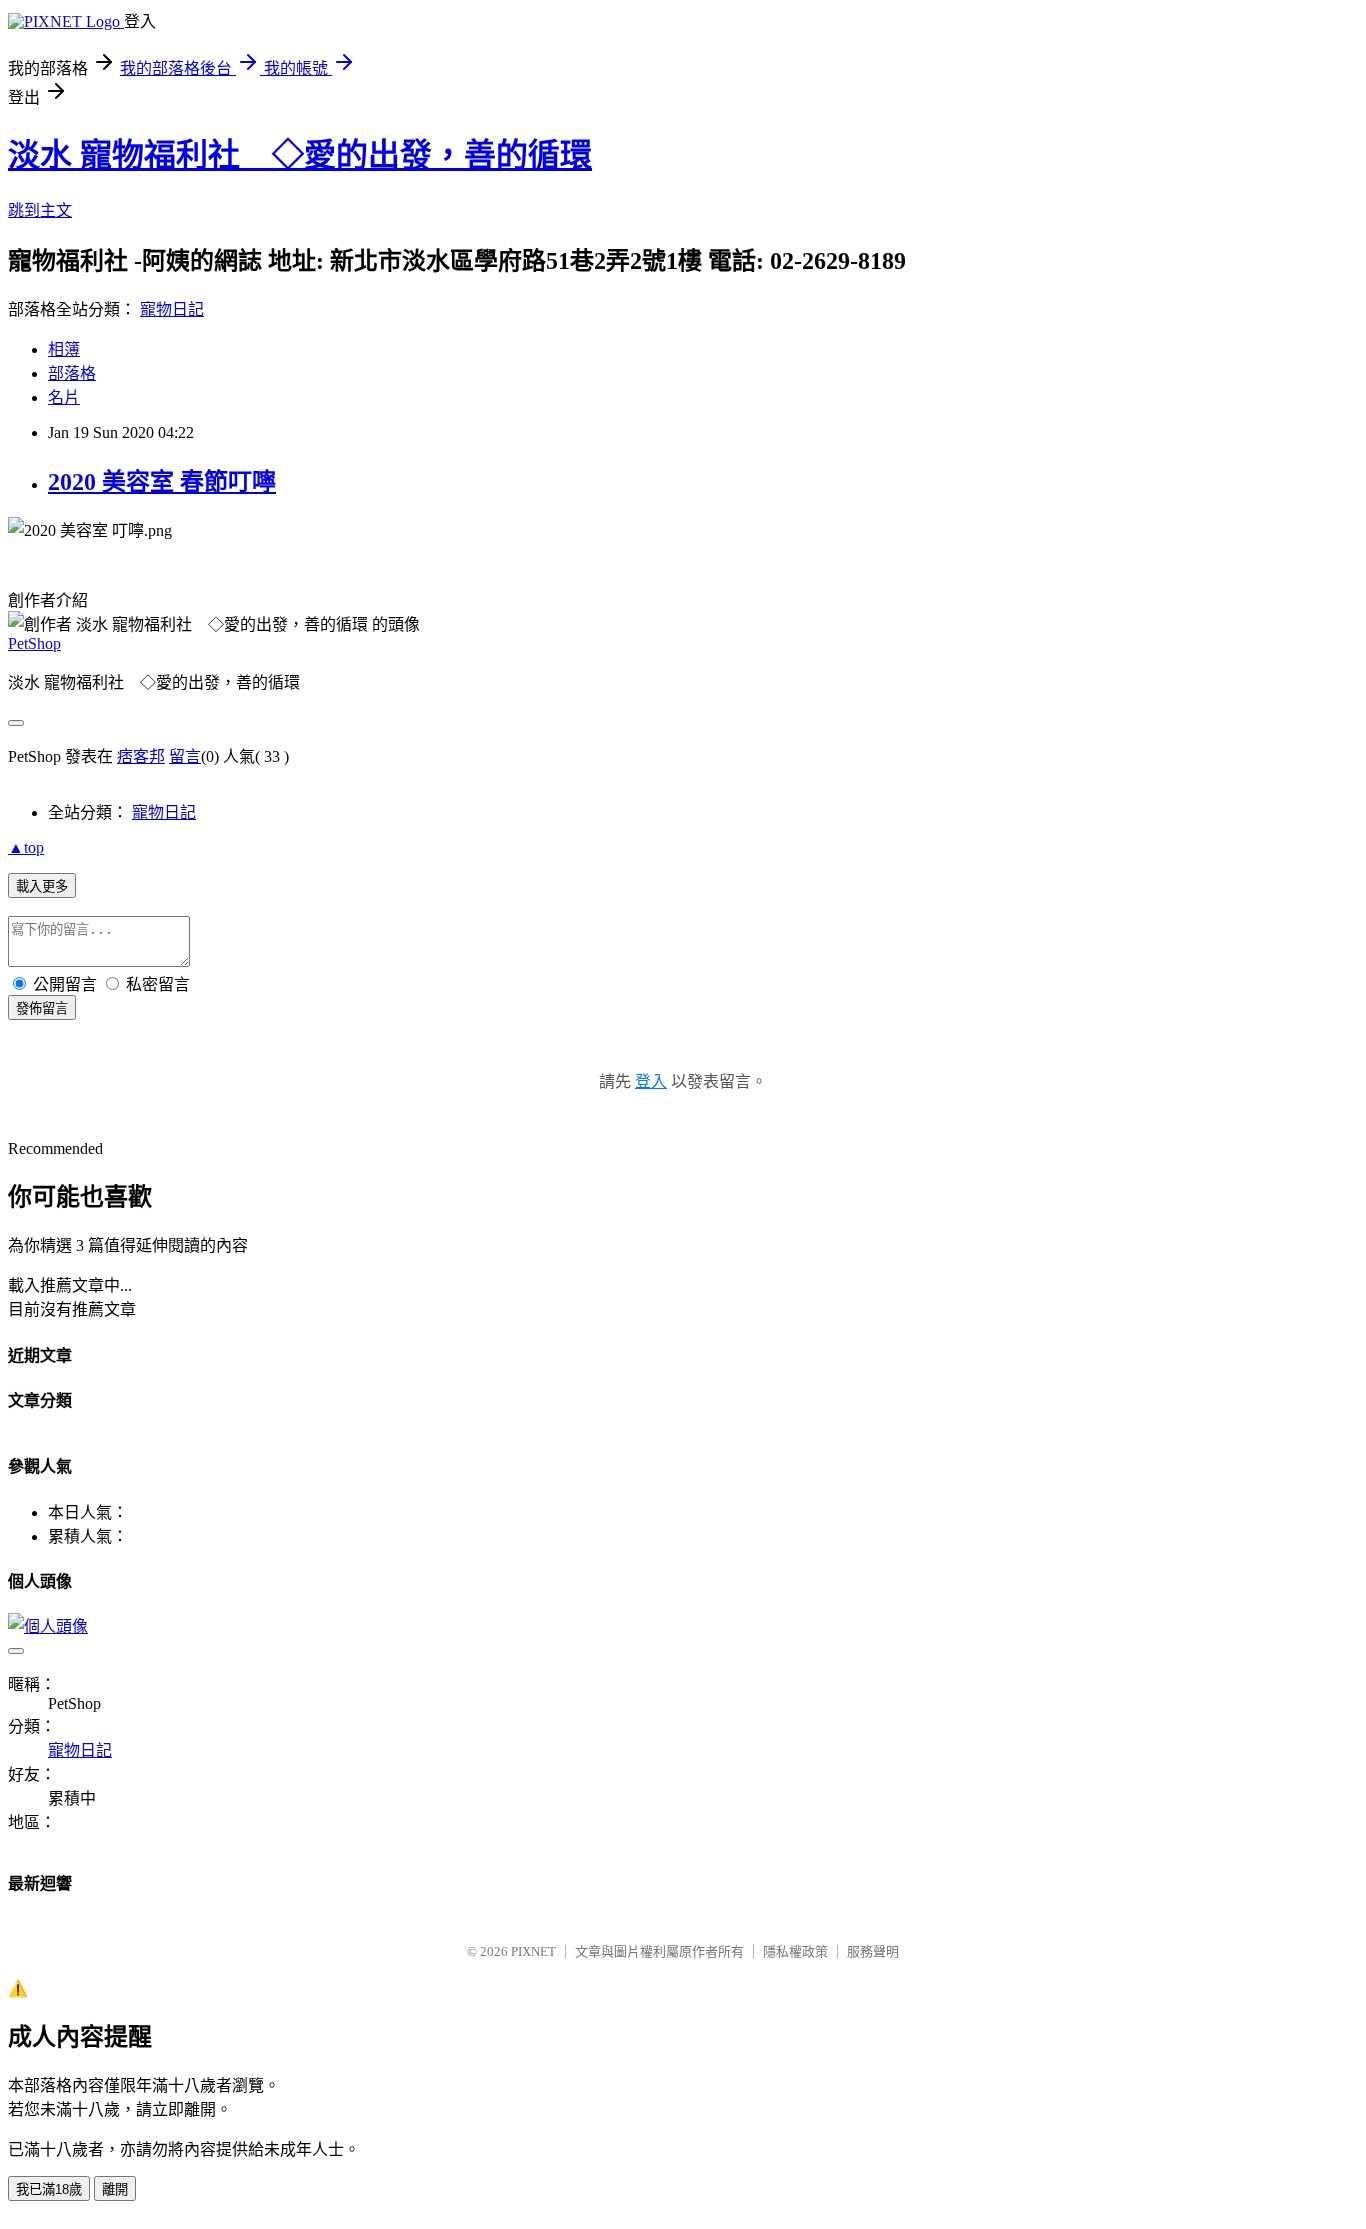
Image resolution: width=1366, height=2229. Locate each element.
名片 (64, 397)
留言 (185, 756)
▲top (26, 847)
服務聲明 (873, 1951)
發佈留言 (42, 1008)
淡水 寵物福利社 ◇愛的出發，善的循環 (300, 155)
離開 (115, 2189)
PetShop (34, 643)
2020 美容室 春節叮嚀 (162, 482)
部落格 (72, 373)
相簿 (64, 349)
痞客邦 (141, 756)
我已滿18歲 (49, 2189)
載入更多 (42, 886)
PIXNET (533, 1951)
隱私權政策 (795, 1951)
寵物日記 (172, 309)
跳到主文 (40, 210)
